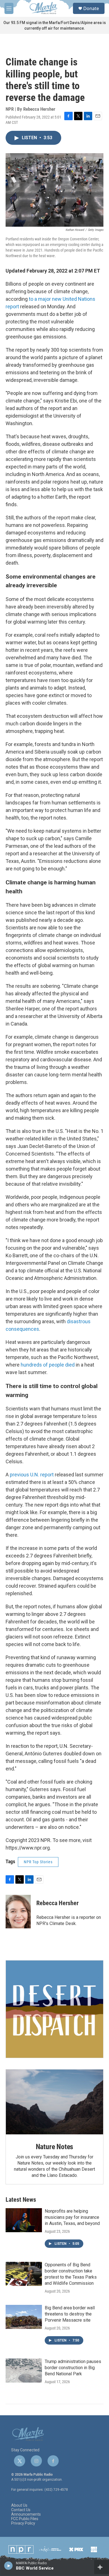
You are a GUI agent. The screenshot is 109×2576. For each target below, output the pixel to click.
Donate (91, 8)
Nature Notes (55, 2147)
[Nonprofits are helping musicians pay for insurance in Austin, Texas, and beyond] (24, 2220)
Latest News (21, 2200)
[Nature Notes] (54, 2102)
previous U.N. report (32, 1475)
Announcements (26, 2514)
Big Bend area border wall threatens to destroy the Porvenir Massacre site (70, 2314)
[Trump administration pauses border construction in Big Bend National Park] (24, 2371)
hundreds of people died (48, 1365)
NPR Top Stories (38, 1862)
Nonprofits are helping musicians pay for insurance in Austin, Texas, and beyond (72, 2217)
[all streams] (102, 2567)
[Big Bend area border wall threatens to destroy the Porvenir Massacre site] (24, 2317)
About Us (19, 2505)
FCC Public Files (25, 2519)
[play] (9, 2565)
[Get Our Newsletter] (54, 2009)
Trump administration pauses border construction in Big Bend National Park (73, 2368)
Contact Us (21, 2510)
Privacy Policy (23, 2523)
